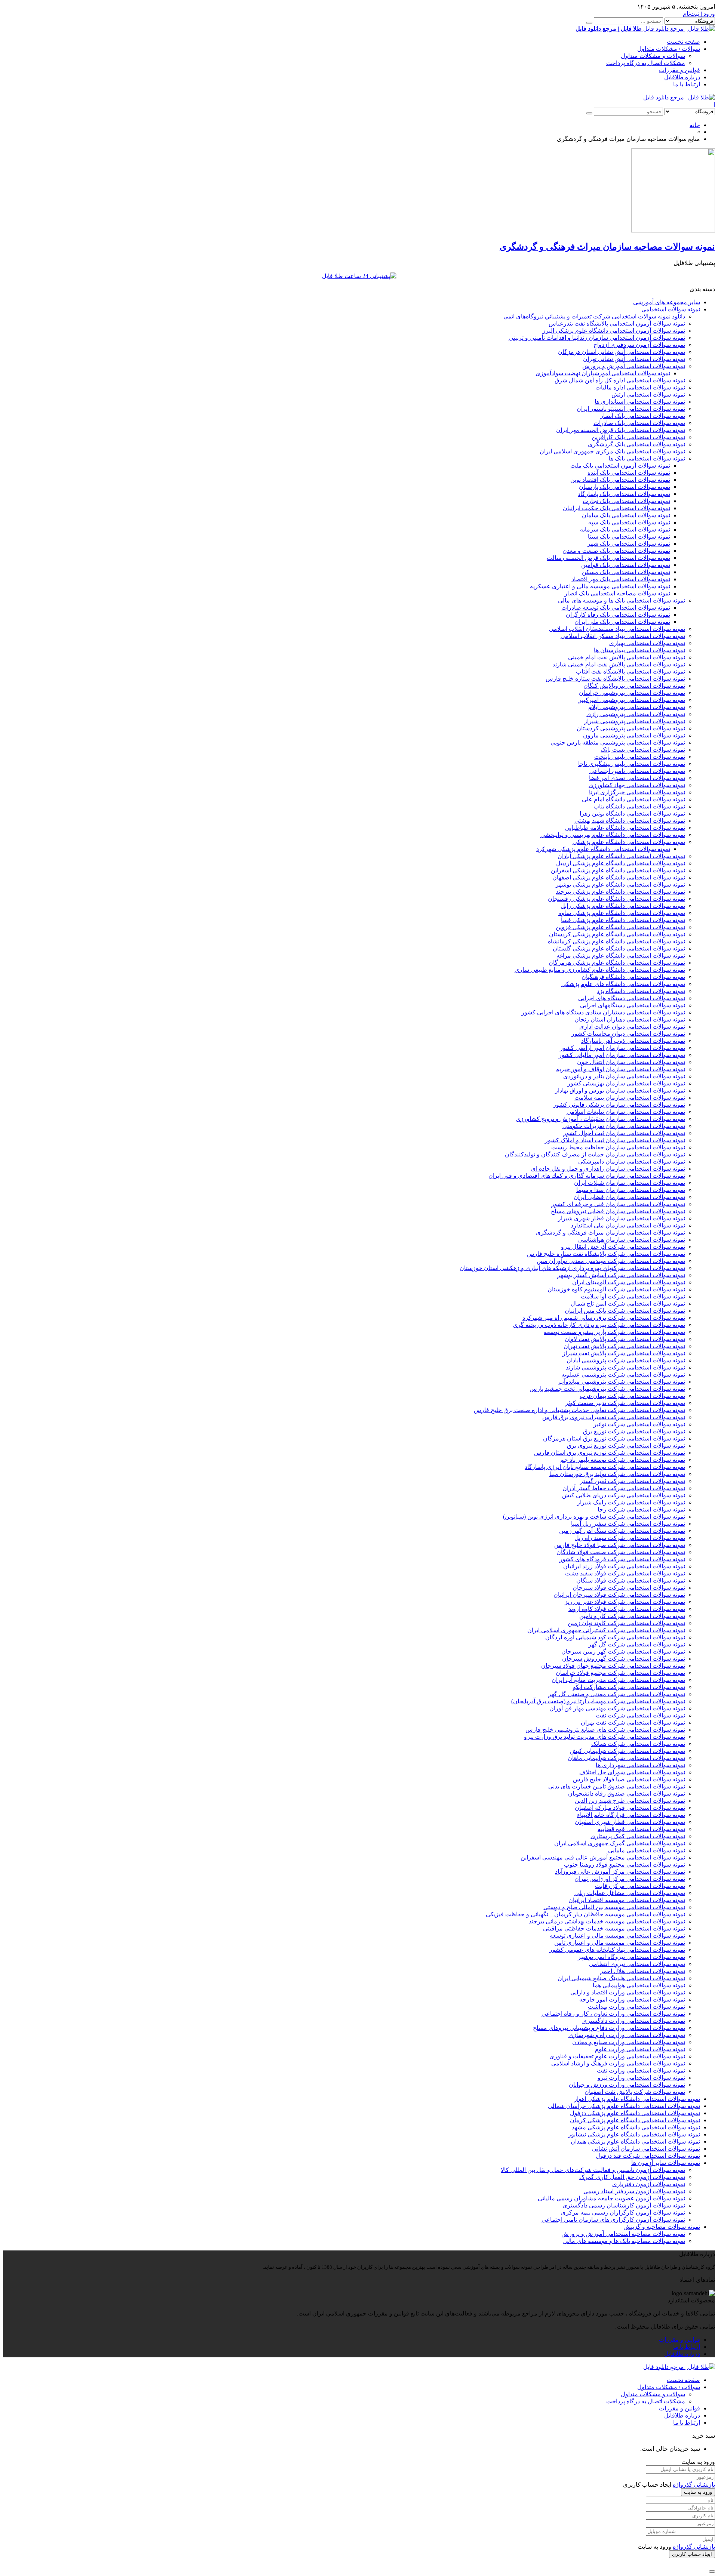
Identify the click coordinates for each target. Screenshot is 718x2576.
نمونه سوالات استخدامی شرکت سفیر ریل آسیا (628, 1524)
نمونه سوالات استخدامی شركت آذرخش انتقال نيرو (623, 1247)
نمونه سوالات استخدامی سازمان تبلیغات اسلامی (626, 1112)
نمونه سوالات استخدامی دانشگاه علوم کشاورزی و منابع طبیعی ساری (600, 970)
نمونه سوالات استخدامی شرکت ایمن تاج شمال (628, 1304)
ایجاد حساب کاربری (692, 2554)
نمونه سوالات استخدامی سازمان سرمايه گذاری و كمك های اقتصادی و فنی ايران (587, 1176)
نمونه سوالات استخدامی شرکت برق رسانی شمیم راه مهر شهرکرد (604, 1318)
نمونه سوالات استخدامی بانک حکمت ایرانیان (616, 508)
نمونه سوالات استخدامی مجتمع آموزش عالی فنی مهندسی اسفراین (603, 1857)
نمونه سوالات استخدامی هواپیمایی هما (639, 1985)
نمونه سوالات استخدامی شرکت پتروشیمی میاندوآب (622, 1382)
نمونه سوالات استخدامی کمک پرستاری (638, 1836)
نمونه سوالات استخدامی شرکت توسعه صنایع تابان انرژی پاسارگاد (605, 1467)
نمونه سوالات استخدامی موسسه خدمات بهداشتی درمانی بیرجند (607, 1921)
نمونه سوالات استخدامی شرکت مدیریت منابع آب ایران (618, 1680)
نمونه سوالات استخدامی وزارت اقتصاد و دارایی (628, 1992)
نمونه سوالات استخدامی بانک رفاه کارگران (618, 615)
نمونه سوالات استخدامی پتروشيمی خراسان (632, 693)
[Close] (712, 2572)
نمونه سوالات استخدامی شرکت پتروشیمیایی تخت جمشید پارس (607, 1389)
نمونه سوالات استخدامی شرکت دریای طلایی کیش (624, 1495)
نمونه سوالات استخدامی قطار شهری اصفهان (630, 1822)
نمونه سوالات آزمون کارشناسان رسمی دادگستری (624, 2205)
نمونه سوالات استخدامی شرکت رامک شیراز (631, 1502)
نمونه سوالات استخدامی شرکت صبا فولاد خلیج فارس (620, 1545)
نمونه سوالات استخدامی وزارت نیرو (641, 2078)
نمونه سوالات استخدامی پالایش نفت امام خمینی (627, 657)
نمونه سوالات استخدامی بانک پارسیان (625, 487)
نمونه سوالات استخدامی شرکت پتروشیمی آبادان (626, 1360)
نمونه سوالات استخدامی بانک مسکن (626, 572)
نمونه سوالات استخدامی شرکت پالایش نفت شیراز (624, 1353)
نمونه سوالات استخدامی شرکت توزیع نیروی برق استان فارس (610, 1453)
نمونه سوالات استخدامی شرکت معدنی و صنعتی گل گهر (617, 1694)
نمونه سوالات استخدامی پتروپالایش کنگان (634, 686)
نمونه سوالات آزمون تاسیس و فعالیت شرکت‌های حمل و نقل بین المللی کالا (593, 2170)
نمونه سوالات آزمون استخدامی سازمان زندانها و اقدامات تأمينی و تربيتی (597, 338)
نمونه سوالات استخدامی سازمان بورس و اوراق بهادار (620, 1090)
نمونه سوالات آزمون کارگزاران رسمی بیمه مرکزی (623, 2213)
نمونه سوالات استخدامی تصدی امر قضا (637, 778)
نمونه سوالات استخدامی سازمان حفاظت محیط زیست (618, 1147)
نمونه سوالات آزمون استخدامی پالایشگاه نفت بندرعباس (617, 323)
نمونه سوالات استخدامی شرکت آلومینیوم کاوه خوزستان (616, 1289)
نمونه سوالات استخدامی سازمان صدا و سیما (631, 1190)
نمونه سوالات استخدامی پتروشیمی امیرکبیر (632, 700)
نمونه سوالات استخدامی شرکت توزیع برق (634, 1431)
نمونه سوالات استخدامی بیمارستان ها (639, 650)
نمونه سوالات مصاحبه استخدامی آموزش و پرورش (623, 2234)
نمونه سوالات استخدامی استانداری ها (640, 402)
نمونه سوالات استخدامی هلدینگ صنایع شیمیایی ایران (621, 1978)
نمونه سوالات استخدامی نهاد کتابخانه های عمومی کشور (617, 1950)
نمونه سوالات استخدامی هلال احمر (643, 1971)
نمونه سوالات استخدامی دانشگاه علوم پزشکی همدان (635, 2141)
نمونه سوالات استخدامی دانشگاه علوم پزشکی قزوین (620, 927)
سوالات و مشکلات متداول (653, 56)
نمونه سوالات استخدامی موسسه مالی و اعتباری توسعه (617, 1936)
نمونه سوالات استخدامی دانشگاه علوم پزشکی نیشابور (634, 2134)
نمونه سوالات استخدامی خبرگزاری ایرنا (637, 792)
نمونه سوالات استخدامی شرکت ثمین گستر (633, 1481)
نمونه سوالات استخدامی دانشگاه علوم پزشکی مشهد (636, 2127)
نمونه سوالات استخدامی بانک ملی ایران (622, 622)
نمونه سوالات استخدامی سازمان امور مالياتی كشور (622, 1055)
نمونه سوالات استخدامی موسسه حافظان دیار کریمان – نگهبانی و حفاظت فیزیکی (585, 1914)
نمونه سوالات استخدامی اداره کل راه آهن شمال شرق (620, 380)
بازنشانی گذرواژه (694, 2485)
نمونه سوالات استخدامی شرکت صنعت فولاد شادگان (621, 1552)
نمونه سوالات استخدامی (671, 309)
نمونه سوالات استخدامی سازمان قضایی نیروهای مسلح (618, 1211)
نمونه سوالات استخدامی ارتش (648, 395)
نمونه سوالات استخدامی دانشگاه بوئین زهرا (632, 814)
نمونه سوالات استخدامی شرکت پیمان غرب (632, 1396)
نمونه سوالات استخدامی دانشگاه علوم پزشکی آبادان (621, 856)
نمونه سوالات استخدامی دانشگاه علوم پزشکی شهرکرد (603, 849)
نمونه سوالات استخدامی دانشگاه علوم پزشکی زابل (623, 906)
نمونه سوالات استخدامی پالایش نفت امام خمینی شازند (619, 664)
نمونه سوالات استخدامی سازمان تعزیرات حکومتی (624, 1126)
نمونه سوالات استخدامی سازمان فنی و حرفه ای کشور (618, 1204)
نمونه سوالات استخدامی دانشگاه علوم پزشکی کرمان (635, 2120)
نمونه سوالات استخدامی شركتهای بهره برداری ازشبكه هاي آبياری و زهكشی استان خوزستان (572, 1268)
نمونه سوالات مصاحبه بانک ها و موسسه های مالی (624, 2241)
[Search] (589, 23)
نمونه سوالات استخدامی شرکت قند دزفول (648, 2156)
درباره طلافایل (682, 77)
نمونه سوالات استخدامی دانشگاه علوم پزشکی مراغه (621, 956)
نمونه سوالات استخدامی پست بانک (643, 750)
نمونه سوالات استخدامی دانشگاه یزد (641, 991)
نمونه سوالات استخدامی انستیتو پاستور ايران (631, 409)
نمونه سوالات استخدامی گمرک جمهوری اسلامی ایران (620, 1843)
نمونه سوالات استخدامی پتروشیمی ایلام (637, 707)
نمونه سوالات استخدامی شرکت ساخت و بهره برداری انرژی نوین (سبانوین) (594, 1517)
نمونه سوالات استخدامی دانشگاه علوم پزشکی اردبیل (621, 863)
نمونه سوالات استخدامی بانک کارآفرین (638, 437)
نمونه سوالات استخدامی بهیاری (647, 643)
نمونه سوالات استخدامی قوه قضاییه (641, 1829)
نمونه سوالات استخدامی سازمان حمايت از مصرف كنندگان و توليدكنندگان (595, 1154)
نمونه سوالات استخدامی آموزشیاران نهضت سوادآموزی (603, 373)
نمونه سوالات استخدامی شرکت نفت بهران (633, 1723)
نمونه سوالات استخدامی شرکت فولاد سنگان (631, 1580)
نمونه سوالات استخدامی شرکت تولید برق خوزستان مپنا (617, 1474)
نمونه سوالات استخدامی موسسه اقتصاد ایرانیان (627, 1900)
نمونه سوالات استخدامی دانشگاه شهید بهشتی (630, 821)
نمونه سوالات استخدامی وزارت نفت (641, 2070)
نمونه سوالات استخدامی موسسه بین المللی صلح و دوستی (614, 1907)
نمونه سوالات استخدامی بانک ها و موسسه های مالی (622, 600)
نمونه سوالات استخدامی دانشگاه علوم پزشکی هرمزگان (617, 963)
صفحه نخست (683, 42)
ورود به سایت (698, 2492)
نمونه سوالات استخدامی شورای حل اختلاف (632, 1772)
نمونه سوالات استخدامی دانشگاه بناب (639, 806)
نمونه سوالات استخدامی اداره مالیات (640, 387)
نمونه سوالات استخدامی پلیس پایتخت (640, 757)
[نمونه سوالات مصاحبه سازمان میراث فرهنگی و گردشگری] (673, 230)
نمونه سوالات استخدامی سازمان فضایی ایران (629, 1197)
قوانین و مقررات (679, 70)
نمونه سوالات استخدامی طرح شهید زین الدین (630, 1801)
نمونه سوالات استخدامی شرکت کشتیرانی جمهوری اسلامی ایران (606, 1630)
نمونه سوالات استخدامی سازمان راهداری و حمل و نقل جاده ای (608, 1169)
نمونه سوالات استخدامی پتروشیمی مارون (634, 735)
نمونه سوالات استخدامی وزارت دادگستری (634, 2021)
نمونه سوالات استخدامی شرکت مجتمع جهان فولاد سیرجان (613, 1666)
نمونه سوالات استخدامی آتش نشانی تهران (634, 359)
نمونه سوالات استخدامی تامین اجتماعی (637, 771)
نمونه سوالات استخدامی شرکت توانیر (639, 1424)
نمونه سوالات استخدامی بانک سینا (629, 537)
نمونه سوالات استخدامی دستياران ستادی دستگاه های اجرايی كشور (603, 1012)
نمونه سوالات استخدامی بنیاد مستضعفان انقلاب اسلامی (617, 629)
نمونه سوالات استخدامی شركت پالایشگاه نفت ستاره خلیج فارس (606, 1254)
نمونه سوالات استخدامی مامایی (647, 1850)
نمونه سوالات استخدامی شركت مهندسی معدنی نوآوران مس (611, 1261)
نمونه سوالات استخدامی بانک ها (647, 458)
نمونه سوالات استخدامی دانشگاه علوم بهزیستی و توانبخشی (613, 835)
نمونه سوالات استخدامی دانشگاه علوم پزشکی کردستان (617, 934)
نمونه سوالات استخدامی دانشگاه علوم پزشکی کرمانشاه (616, 941)
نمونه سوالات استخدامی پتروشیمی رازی (636, 714)
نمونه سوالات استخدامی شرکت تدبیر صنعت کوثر (625, 1403)
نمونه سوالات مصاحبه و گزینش (662, 2227)
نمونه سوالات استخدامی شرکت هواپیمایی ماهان (626, 1758)
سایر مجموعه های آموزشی (667, 302)
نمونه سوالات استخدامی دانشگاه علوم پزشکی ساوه (622, 913)
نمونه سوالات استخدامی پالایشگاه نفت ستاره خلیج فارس (615, 679)
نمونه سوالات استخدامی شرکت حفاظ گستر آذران (624, 1488)
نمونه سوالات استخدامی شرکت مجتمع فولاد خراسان (620, 1673)
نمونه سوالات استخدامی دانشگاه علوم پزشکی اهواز (637, 2099)
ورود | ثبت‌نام (699, 14)
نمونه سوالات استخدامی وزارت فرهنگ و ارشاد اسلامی (618, 2063)
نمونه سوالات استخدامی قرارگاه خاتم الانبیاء (631, 1815)
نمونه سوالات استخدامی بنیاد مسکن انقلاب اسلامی (623, 636)
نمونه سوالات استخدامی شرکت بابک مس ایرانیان (625, 1311)
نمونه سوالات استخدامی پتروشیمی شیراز (635, 721)
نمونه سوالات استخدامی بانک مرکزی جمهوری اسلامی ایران (612, 451)
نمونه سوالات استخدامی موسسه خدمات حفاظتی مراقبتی (614, 1928)
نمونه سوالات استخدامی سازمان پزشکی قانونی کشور (619, 1105)
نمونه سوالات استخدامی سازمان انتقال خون (631, 1062)
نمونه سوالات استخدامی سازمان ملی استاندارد (628, 1225)
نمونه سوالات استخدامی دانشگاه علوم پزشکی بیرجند (620, 892)
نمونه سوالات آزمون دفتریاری (649, 2184)
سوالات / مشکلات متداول (669, 49)
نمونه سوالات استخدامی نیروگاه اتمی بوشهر (631, 1957)
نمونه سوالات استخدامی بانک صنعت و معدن (616, 551)
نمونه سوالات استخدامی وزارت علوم (640, 2049)
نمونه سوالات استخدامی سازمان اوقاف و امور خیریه (621, 1069)
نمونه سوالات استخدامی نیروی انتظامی (637, 1964)
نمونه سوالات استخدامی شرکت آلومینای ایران (629, 1282)
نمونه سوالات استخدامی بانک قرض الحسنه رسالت (608, 558)
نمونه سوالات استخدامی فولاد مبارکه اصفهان (630, 1808)
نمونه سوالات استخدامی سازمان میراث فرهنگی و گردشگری (610, 1232)
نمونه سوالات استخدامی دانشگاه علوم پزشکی (629, 842)
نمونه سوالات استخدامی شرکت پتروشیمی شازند (625, 1367)
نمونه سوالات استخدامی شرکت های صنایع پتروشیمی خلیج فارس (605, 1730)
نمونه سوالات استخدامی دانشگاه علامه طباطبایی (625, 828)
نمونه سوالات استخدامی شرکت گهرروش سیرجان (624, 1659)
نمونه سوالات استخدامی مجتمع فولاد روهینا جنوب (625, 1865)
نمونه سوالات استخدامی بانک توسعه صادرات (616, 608)
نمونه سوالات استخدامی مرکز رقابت (640, 1886)
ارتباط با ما (687, 84)
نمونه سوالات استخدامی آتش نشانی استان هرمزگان (622, 352)
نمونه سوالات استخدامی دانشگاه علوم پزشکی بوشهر (620, 885)
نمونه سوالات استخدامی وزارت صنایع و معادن (629, 2042)
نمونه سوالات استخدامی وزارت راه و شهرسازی (627, 2035)
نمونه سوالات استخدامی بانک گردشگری (636, 444)
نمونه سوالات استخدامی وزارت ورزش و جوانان (627, 2085)
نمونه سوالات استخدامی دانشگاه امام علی (633, 799)
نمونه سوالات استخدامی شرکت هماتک (638, 1744)
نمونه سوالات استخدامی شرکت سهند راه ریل (630, 1538)
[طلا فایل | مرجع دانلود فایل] (679, 97)
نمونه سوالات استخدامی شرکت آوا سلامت (633, 1296)
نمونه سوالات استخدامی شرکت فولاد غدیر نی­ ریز (625, 1602)
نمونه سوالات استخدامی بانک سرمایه (625, 529)
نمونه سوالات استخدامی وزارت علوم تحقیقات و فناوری (617, 2056)
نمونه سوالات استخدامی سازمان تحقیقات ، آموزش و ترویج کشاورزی (600, 1119)
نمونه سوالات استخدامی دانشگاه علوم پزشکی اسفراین (618, 870)
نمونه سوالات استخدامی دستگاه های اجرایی (632, 998)
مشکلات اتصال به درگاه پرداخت (646, 63)
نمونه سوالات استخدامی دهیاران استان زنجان (630, 1019)
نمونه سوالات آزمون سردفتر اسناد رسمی (634, 2191)
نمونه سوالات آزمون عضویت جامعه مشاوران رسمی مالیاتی (611, 2198)
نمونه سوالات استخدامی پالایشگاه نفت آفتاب (630, 671)
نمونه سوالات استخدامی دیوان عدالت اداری (632, 1027)
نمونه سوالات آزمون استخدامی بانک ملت (620, 466)
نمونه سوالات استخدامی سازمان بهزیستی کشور (626, 1083)
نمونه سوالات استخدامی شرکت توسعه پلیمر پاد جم (623, 1460)
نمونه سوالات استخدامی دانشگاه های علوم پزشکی (623, 984)
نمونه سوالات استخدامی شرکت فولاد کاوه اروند (627, 1609)
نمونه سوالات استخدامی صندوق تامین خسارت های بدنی (617, 1786)
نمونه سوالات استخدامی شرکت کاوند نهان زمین (626, 1623)
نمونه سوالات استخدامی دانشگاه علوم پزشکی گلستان (619, 948)
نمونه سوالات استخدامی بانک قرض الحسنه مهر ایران (621, 430)
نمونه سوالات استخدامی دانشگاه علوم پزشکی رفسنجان (616, 899)
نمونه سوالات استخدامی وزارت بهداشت (636, 2007)
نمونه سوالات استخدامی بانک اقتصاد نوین (620, 480)
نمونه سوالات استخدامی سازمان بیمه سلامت (630, 1098)
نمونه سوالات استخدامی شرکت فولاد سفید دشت (625, 1573)
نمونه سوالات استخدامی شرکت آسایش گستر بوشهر (621, 1275)
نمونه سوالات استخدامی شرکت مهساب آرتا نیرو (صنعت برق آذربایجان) (598, 1701)
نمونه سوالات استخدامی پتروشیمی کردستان (631, 728)
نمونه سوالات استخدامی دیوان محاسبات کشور (628, 1034)
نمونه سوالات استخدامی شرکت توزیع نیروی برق (626, 1446)
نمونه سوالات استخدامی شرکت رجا (641, 1509)
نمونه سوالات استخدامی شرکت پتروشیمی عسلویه (623, 1375)
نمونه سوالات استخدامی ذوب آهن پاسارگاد (633, 1041)
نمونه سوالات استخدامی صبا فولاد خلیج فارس (629, 1779)
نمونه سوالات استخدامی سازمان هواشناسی (632, 1240)
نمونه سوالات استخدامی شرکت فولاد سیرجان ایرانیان (619, 1595)
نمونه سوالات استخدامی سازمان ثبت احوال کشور (624, 1133)
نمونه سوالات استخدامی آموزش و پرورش (634, 366)
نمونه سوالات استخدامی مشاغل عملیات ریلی (630, 1893)
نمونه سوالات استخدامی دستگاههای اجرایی (633, 1005)
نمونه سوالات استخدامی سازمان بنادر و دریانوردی (624, 1076)
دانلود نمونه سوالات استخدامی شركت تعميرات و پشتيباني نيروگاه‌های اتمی (594, 316)
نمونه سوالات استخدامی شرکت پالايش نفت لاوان (625, 1339)
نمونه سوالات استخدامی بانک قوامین (626, 565)
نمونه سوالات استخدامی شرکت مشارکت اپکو (629, 1687)
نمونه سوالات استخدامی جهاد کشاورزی (637, 785)
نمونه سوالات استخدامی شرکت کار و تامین (632, 1616)
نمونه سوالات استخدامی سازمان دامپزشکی (632, 1161)
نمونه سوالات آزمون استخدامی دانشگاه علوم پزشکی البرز (614, 331)
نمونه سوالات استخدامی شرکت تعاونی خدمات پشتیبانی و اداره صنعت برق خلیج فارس (579, 1410)
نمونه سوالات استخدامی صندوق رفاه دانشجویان (627, 1794)
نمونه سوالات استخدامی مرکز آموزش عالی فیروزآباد (620, 1872)
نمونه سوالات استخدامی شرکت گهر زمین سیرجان (623, 1651)
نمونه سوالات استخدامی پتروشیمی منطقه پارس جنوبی (618, 742)
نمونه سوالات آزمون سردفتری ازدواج (639, 345)
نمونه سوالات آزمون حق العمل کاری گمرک (632, 2177)
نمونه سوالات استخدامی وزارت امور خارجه (632, 1999)
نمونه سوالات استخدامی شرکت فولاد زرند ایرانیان (624, 1566)
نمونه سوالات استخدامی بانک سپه (629, 522)
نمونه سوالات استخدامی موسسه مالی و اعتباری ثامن (620, 1943)
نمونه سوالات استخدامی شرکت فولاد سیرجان (629, 1588)
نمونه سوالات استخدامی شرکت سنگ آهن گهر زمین (622, 1531)
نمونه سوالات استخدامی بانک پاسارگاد (624, 494)
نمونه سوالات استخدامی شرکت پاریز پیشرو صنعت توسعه (614, 1332)
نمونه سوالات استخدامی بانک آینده (629, 473)
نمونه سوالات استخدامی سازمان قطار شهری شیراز (622, 1218)
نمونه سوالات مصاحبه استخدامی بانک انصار (617, 593)
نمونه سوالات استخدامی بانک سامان (626, 515)
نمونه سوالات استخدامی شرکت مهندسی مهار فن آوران (617, 1708)
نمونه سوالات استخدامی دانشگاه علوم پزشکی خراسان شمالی (624, 2106)
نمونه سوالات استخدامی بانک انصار (643, 416)
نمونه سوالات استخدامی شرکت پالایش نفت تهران (624, 1346)
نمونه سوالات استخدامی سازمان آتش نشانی (646, 2149)
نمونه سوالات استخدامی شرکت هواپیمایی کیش (628, 1751)
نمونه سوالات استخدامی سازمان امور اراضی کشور (622, 1048)
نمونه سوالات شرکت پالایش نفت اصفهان (635, 2092)
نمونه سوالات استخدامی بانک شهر (629, 544)
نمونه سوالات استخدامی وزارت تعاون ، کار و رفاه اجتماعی (613, 2014)
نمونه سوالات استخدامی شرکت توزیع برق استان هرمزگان (614, 1438)
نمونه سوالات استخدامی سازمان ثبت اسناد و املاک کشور (615, 1140)
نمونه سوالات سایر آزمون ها (666, 2163)
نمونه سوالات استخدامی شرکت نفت (640, 1715)
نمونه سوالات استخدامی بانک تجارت (626, 501)
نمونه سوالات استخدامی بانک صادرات (639, 423)
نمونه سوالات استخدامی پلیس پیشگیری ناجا (632, 764)
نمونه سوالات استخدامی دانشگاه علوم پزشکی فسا (623, 920)
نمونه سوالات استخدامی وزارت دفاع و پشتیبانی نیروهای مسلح (609, 2028)
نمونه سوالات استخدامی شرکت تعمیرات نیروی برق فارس (614, 1417)
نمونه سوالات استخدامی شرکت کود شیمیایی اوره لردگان (615, 1637)
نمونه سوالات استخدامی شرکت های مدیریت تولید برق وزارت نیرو (605, 1737)
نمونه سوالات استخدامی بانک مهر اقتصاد (621, 579)
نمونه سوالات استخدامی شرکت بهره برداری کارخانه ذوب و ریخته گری (599, 1325)
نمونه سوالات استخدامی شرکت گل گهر (637, 1644)
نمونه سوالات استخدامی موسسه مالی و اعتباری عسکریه (600, 586)
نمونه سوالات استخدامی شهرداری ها (640, 1765)
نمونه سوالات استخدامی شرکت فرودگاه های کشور (622, 1559)
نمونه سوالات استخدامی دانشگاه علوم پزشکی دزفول (635, 2113)
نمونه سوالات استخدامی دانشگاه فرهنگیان (633, 977)
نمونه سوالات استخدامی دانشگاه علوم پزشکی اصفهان (619, 877)
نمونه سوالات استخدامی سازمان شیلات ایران (630, 1183)
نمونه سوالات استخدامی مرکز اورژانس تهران (630, 1879)
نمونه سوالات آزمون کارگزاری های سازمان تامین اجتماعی (613, 2220)
